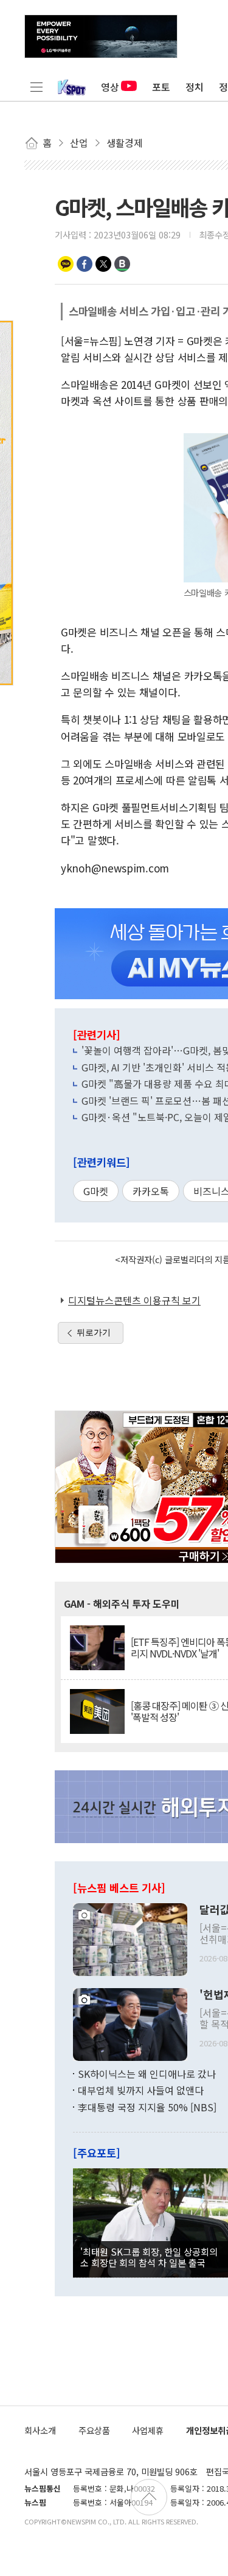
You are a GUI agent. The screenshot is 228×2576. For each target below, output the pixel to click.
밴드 (122, 264)
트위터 (103, 264)
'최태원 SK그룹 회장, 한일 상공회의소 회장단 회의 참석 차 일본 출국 (149, 2257)
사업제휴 (148, 2430)
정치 (195, 87)
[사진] (130, 1938)
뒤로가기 (94, 1332)
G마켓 (96, 1191)
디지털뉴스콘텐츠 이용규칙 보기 (134, 1300)
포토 (161, 87)
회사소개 (40, 2430)
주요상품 (94, 2430)
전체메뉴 (36, 87)
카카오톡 (66, 264)
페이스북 (85, 264)
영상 (110, 87)
